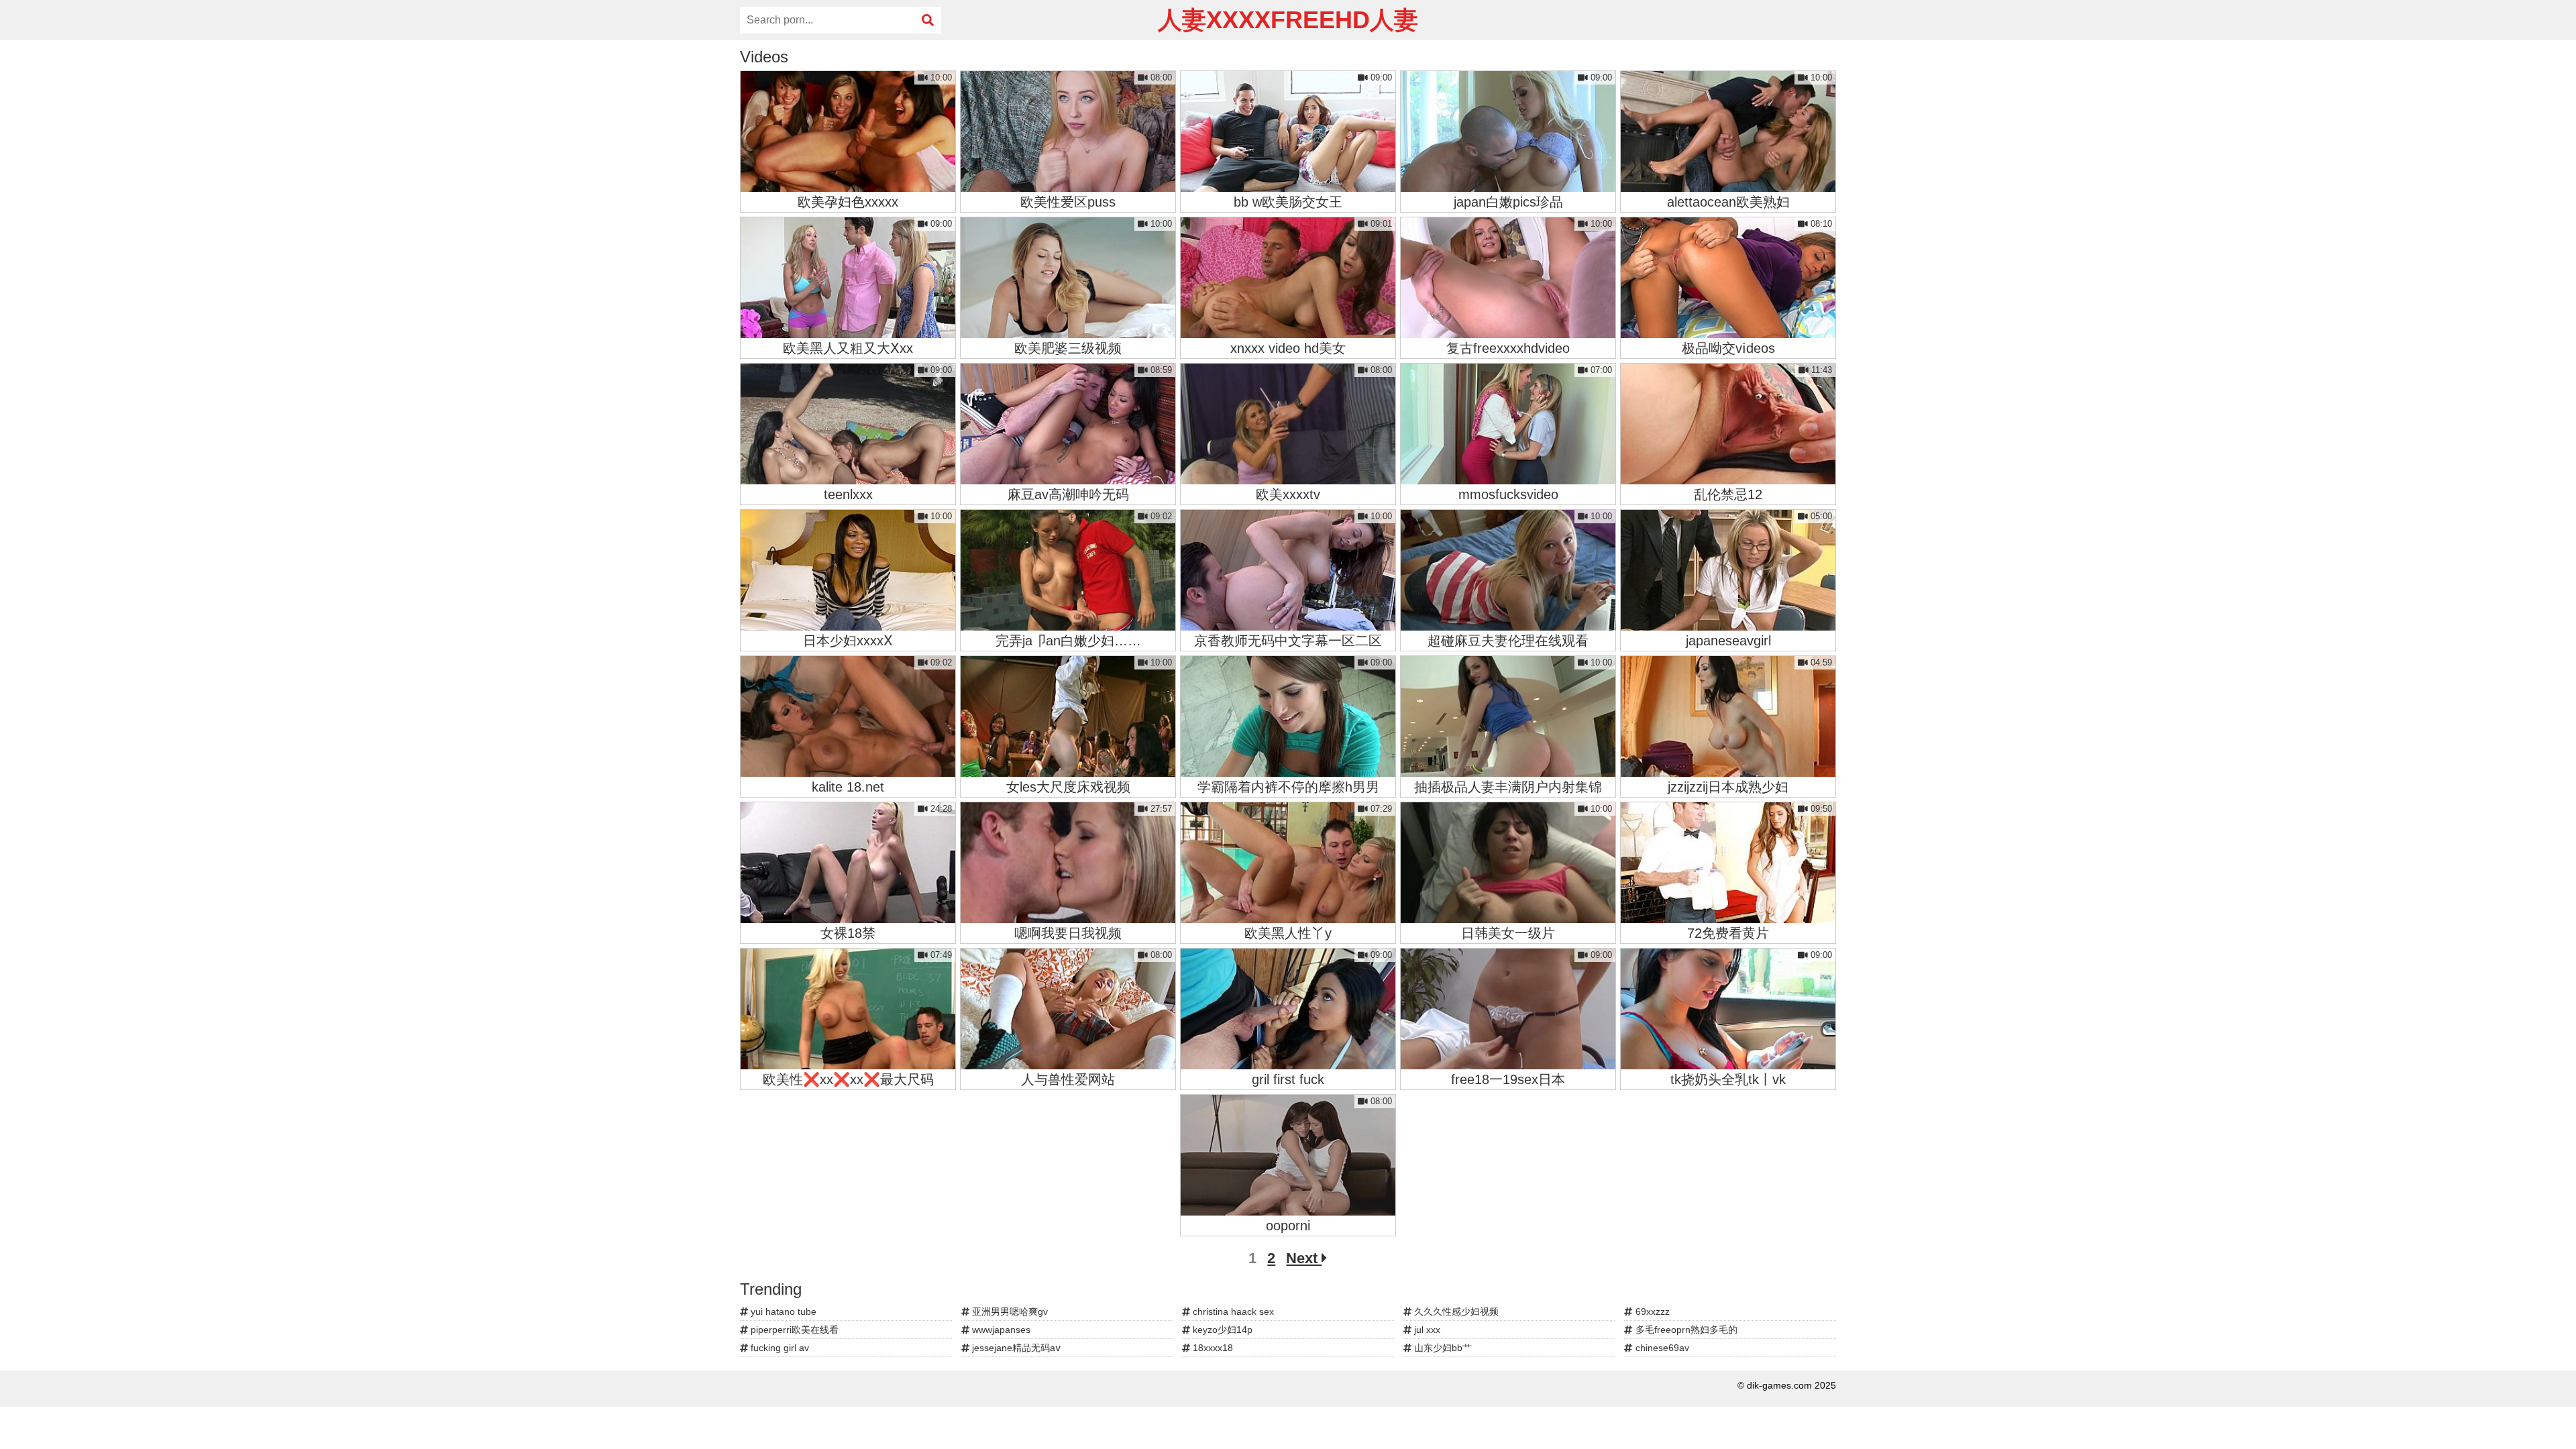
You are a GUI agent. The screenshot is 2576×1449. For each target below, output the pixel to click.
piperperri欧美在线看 (793, 1330)
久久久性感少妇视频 (1455, 1311)
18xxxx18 (1212, 1348)
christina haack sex (1232, 1311)
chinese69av (1661, 1348)
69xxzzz (1651, 1311)
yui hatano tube (782, 1311)
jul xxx (1426, 1330)
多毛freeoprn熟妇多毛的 (1685, 1330)
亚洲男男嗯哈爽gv (1009, 1311)
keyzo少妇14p (1221, 1330)
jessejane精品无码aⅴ (1015, 1348)
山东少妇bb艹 (1442, 1348)
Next (1304, 1258)
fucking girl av (779, 1348)
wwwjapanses (1000, 1330)
